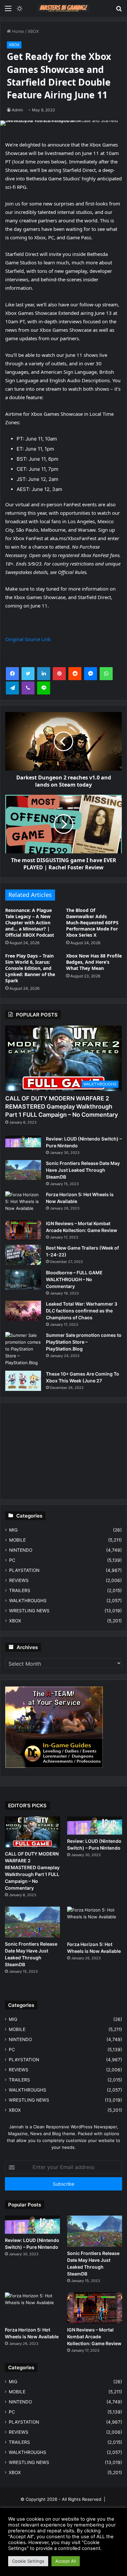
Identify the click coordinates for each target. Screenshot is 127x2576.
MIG (13, 1530)
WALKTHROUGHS (28, 1601)
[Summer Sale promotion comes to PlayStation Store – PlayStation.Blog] (23, 1349)
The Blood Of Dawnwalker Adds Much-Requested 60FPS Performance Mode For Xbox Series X (92, 923)
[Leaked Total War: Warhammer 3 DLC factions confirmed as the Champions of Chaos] (23, 1311)
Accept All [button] (66, 2561)
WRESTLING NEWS (29, 1611)
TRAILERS (20, 1590)
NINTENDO (21, 1550)
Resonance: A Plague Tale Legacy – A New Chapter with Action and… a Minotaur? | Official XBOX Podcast (30, 923)
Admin (17, 110)
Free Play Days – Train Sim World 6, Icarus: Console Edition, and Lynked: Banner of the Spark (30, 968)
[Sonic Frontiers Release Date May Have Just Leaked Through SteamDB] (23, 1170)
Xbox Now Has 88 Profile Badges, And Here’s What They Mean (94, 962)
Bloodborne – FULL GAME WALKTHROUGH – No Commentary (74, 1279)
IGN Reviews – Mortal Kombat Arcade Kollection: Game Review (94, 2337)
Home (17, 31)
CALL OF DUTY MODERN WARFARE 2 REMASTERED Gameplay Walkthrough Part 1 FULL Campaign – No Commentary (62, 1106)
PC (12, 1560)
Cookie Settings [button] (28, 2561)
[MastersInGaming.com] (63, 8)
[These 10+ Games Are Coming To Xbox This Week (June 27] (23, 1381)
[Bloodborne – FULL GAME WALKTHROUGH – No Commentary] (23, 1280)
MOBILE (17, 1540)
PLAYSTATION (24, 1570)
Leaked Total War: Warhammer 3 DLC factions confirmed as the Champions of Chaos (82, 1311)
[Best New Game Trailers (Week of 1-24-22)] (23, 1255)
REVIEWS (19, 1580)
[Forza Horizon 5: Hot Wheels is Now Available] (23, 1204)
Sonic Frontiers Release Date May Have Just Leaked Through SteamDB (83, 1170)
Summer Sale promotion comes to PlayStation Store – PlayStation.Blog (84, 1342)
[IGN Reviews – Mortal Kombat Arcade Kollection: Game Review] (23, 1230)
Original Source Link (28, 639)
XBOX (33, 31)
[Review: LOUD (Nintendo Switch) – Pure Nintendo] (23, 1141)
